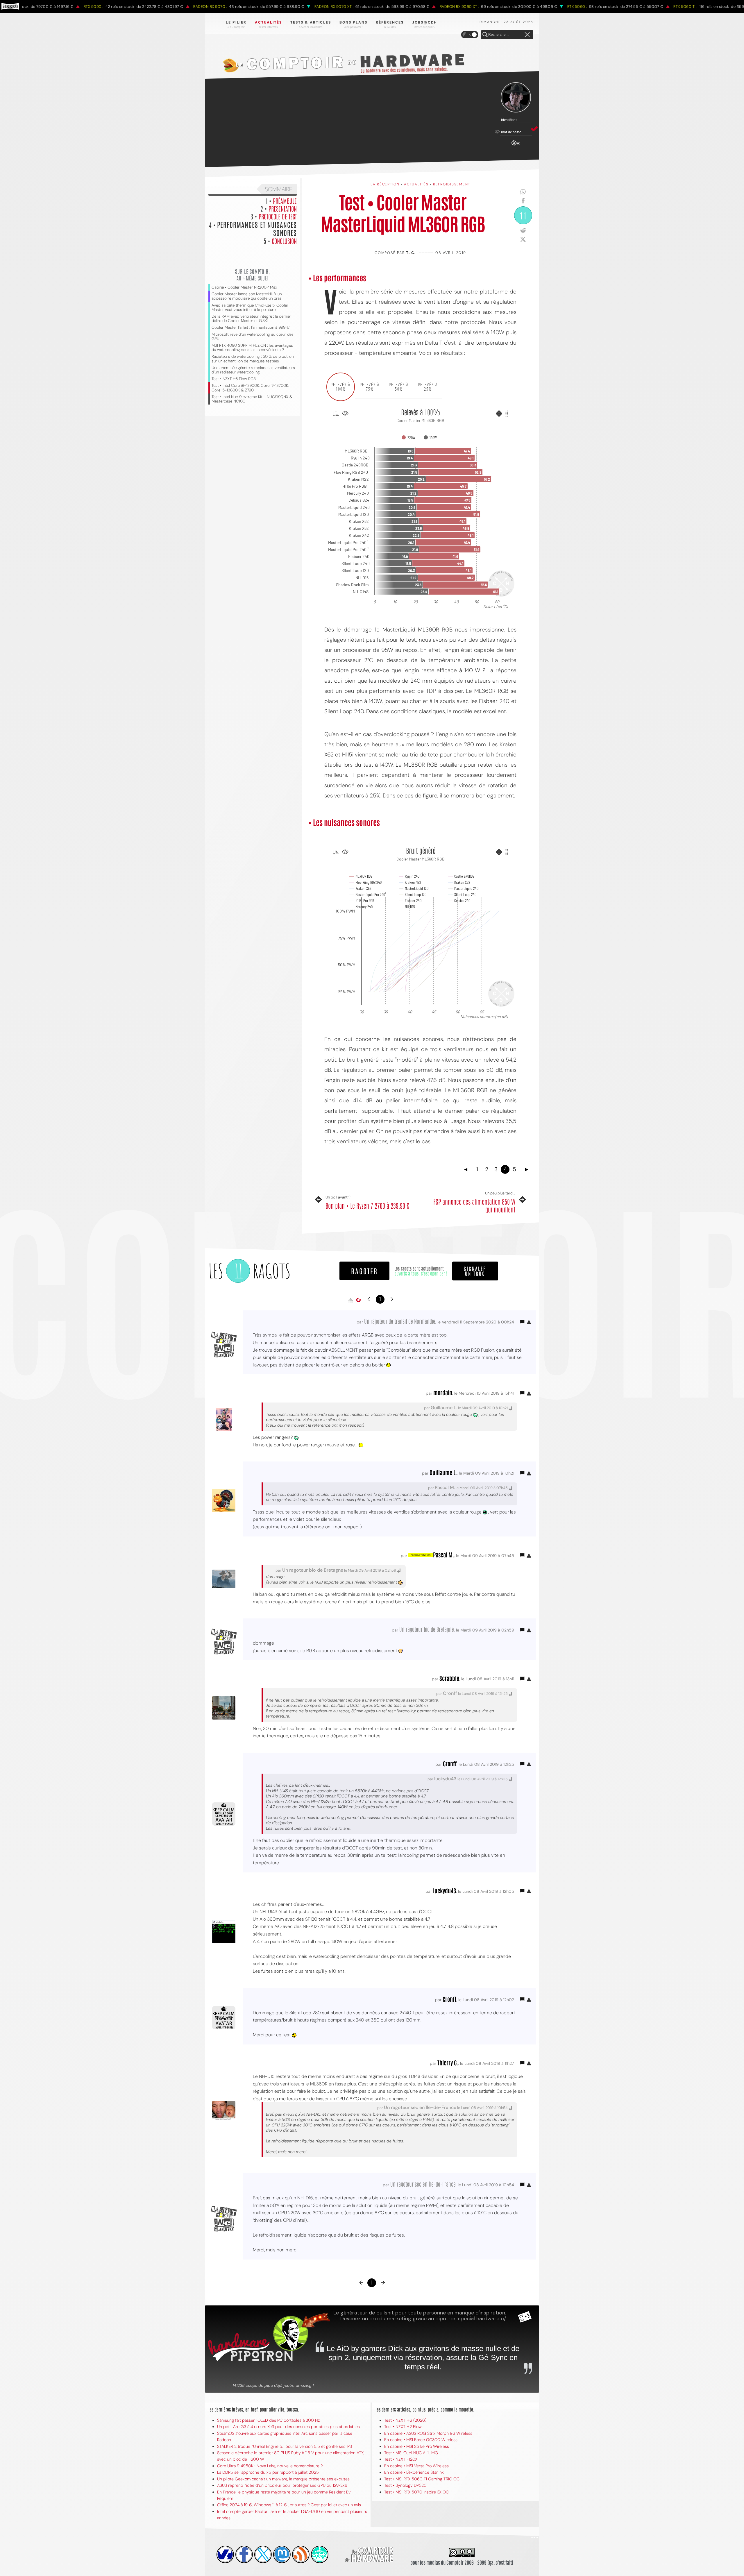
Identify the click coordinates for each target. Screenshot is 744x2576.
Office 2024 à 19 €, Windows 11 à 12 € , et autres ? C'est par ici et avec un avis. (289, 2505)
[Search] (485, 35)
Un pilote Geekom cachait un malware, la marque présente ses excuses (283, 2479)
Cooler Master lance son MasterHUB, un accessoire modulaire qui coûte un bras (247, 296)
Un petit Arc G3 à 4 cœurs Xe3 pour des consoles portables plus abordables (288, 2427)
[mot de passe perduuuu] (516, 146)
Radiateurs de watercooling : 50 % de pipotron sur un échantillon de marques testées (253, 359)
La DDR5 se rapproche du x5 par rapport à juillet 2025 (268, 2472)
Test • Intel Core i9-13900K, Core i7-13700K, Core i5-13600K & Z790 (250, 388)
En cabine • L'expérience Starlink (414, 2472)
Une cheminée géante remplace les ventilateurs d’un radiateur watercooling (253, 370)
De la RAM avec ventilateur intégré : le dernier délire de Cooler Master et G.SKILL (251, 319)
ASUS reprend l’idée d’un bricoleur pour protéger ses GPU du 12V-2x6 (282, 2485)
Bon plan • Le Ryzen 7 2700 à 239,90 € (367, 1205)
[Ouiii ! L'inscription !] (516, 98)
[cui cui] (263, 2554)
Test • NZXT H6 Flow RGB (234, 379)
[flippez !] (282, 2554)
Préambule (285, 201)
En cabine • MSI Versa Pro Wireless (416, 2466)
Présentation (283, 208)
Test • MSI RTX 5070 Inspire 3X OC (416, 2492)
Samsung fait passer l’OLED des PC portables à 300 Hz (268, 2420)
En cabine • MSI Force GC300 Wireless (421, 2440)
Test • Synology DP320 (405, 2485)
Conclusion (284, 241)
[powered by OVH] (225, 2554)
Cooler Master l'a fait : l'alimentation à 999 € (251, 327)
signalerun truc (475, 1271)
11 (523, 215)
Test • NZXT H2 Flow (403, 2427)
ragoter (364, 1271)
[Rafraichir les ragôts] (358, 1300)
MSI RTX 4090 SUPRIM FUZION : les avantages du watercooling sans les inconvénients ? (252, 348)
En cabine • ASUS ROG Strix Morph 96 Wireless (428, 2433)
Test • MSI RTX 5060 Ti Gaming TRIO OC (422, 2479)
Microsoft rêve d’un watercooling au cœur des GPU (253, 337)
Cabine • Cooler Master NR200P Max (244, 287)
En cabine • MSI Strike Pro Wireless (417, 2446)
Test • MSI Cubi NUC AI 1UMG (411, 2453)
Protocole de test (278, 216)
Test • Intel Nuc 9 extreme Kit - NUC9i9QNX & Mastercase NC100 (252, 399)
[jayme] (244, 2554)
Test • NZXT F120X (401, 2459)
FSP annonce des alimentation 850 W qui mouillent (474, 1205)
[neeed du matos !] (320, 2554)
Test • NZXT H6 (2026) (405, 2420)
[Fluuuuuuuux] (301, 2554)
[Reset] (527, 35)
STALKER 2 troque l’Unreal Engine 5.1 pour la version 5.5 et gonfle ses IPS (285, 2446)
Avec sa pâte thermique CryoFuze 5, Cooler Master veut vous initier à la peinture (250, 307)
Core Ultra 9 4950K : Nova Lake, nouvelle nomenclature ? (270, 2466)
